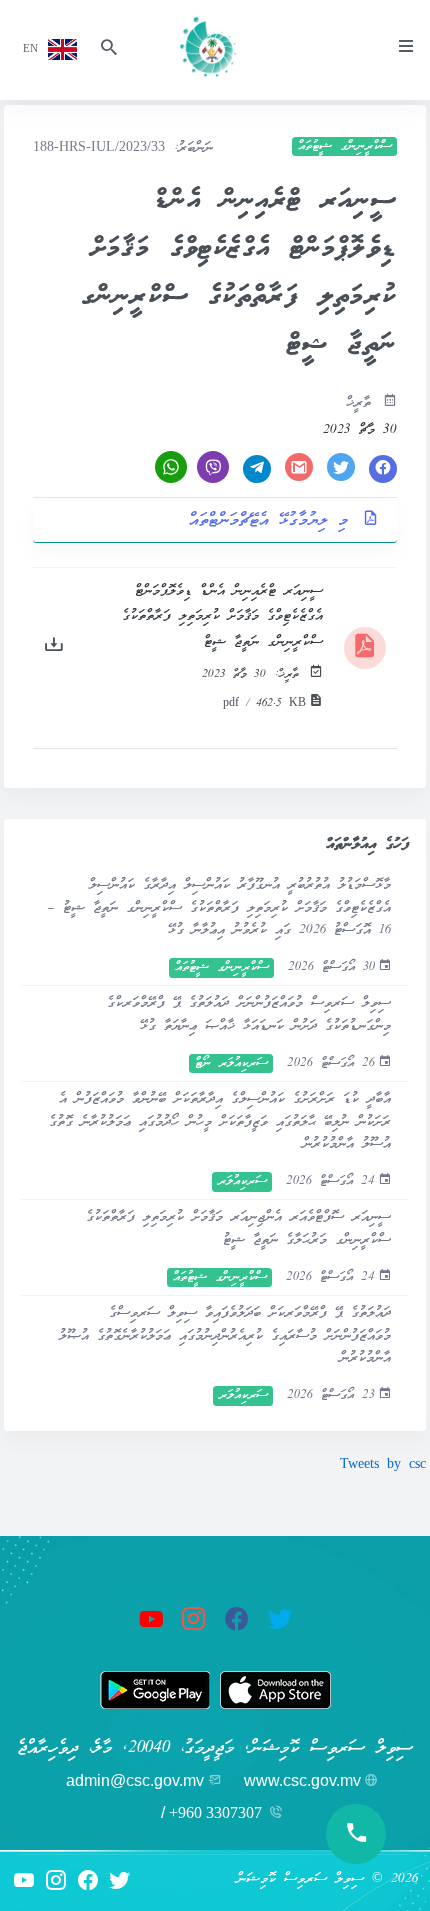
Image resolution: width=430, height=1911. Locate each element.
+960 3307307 (215, 1812)
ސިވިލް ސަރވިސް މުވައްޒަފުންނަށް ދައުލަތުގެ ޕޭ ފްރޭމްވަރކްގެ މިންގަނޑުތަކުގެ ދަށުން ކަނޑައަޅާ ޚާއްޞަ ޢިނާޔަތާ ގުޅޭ (249, 1014)
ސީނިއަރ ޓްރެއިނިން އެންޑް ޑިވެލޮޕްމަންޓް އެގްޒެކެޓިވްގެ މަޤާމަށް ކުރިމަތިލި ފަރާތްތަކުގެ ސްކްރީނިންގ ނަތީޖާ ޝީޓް (222, 617)
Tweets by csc (383, 1465)
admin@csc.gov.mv (135, 1780)
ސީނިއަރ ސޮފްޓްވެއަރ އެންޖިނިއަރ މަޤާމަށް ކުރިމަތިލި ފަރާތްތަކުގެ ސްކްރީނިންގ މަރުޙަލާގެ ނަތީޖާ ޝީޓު (238, 1228)
